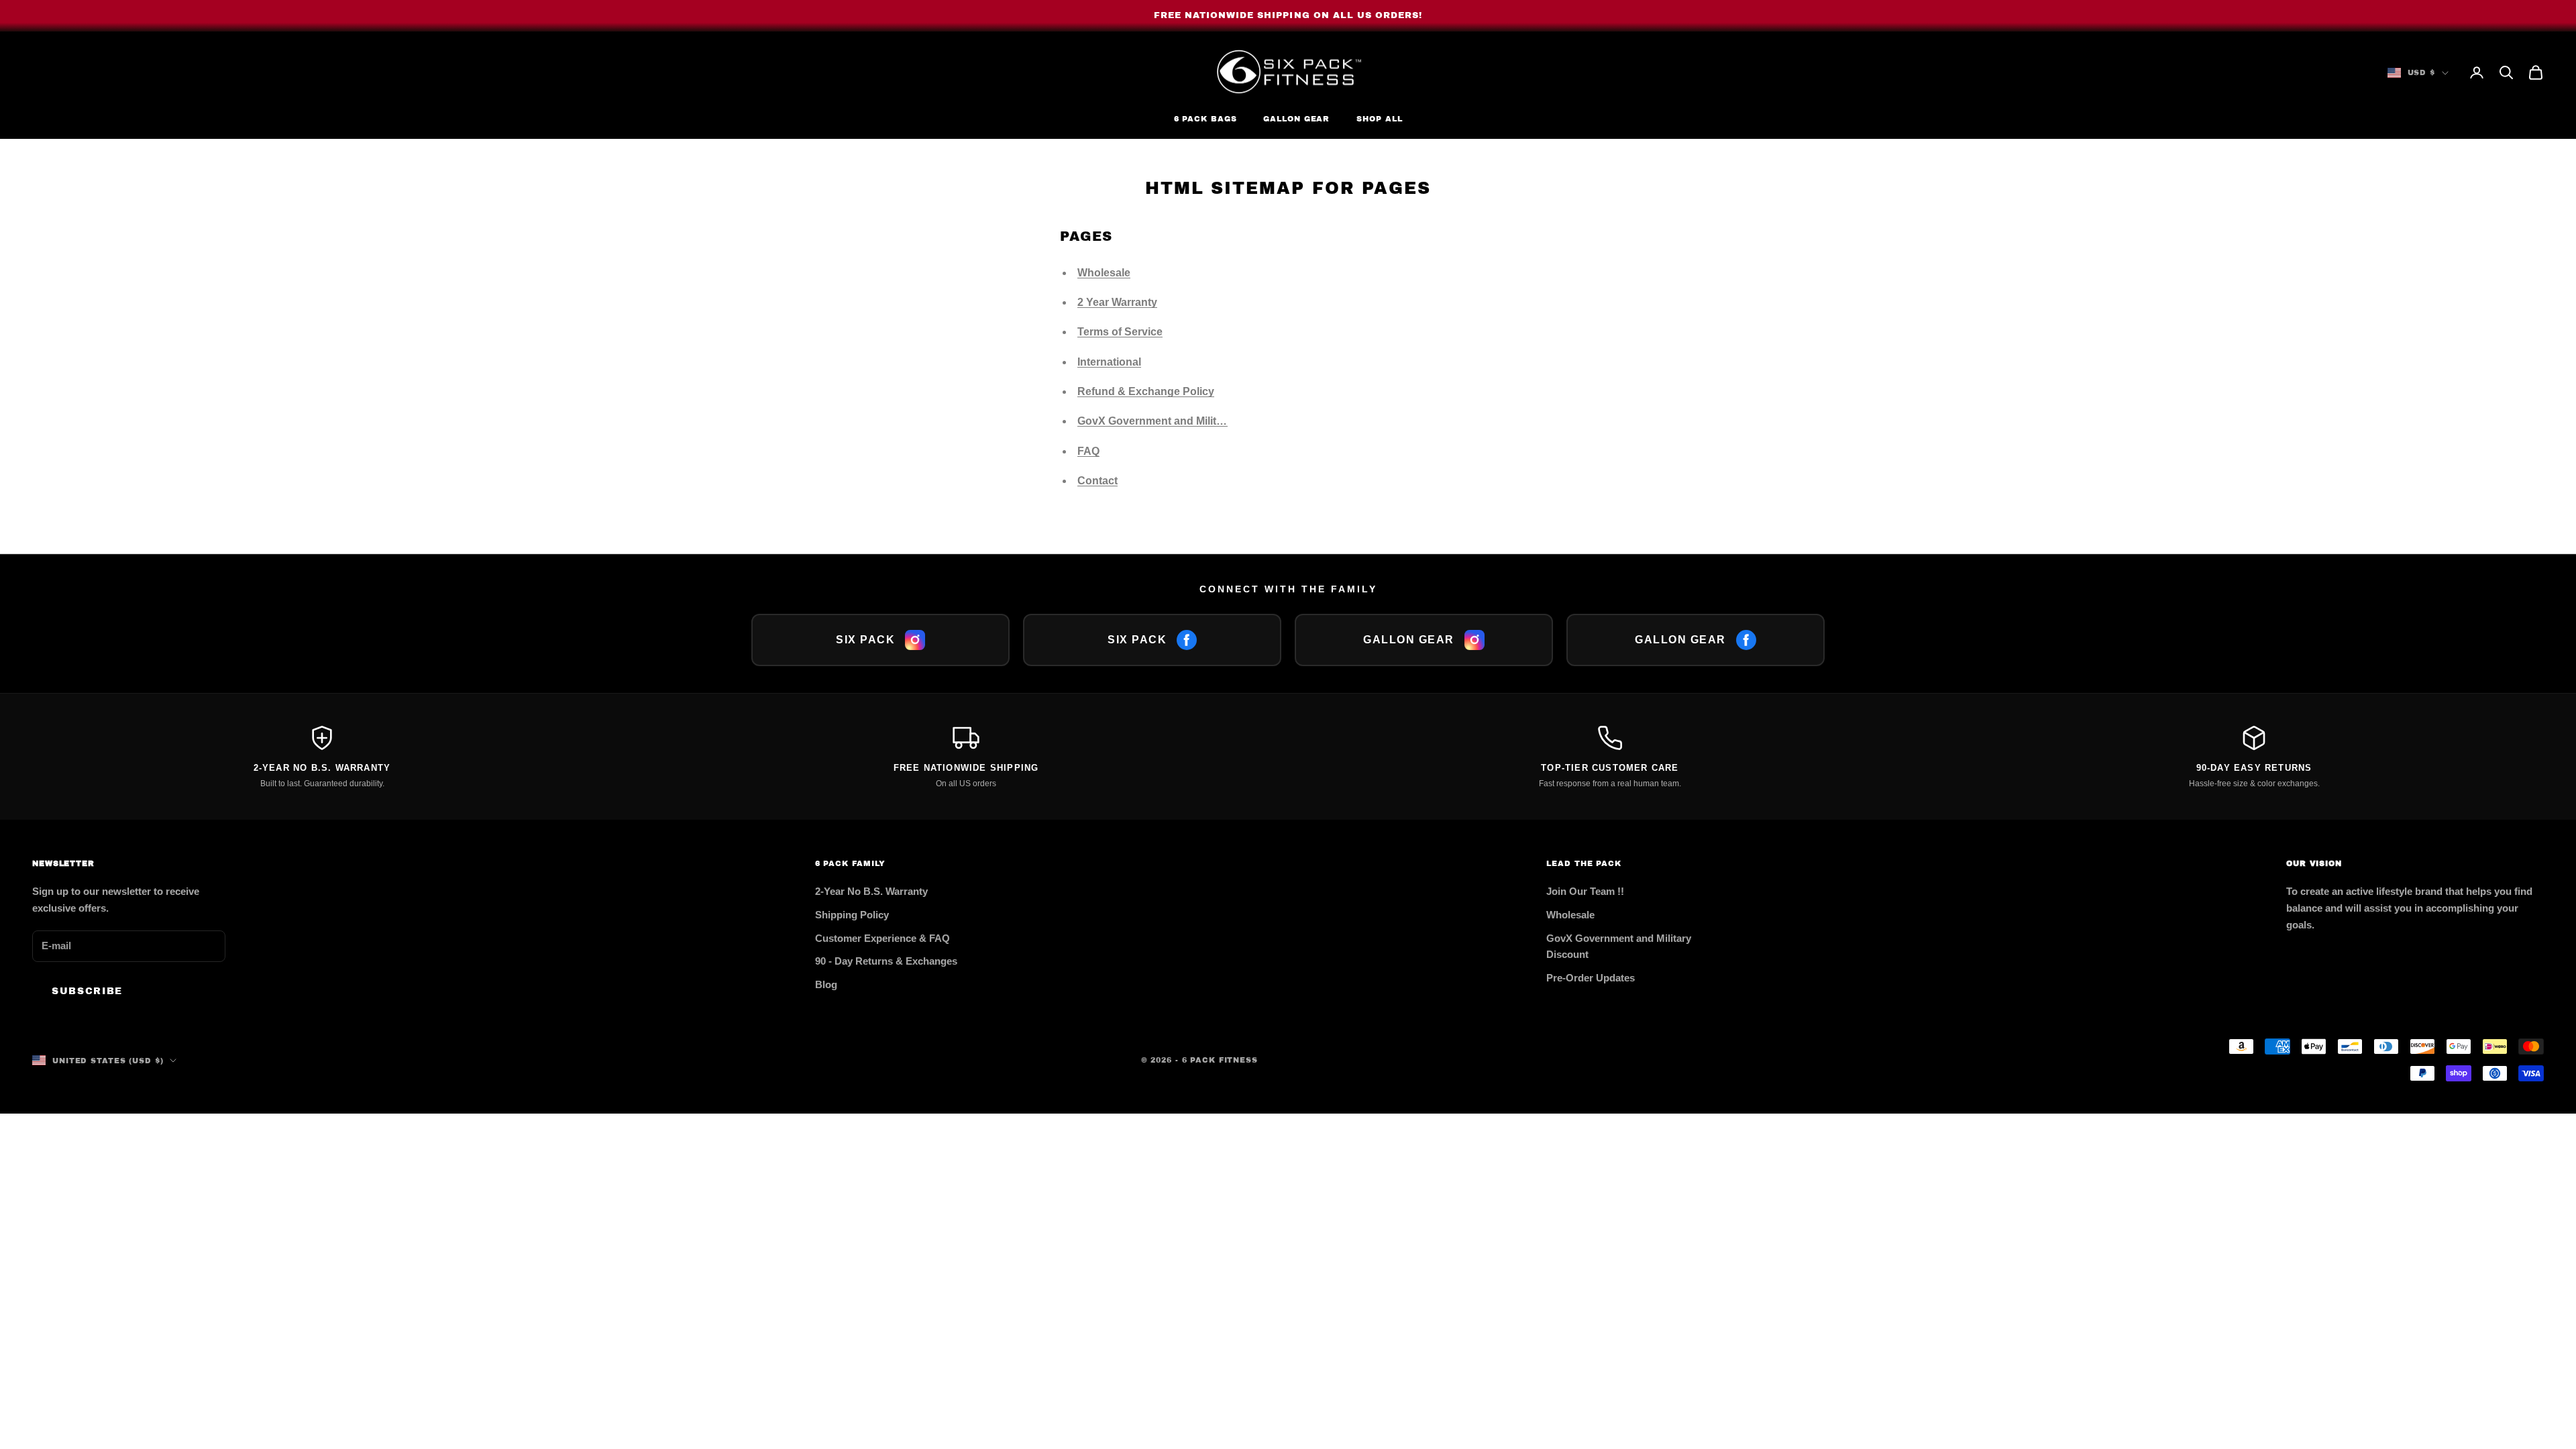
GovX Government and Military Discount (1179, 421)
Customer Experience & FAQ (882, 938)
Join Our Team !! (1585, 891)
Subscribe (87, 991)
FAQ (1088, 451)
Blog (826, 984)
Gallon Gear (1296, 119)
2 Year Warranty (1117, 302)
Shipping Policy (852, 915)
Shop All (1379, 119)
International (1109, 362)
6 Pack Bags (1205, 119)
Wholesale (1104, 273)
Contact (1097, 481)
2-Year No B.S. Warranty (871, 891)
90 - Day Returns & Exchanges (886, 961)
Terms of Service (1120, 332)
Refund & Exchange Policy (1146, 391)
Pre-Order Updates (1591, 978)
